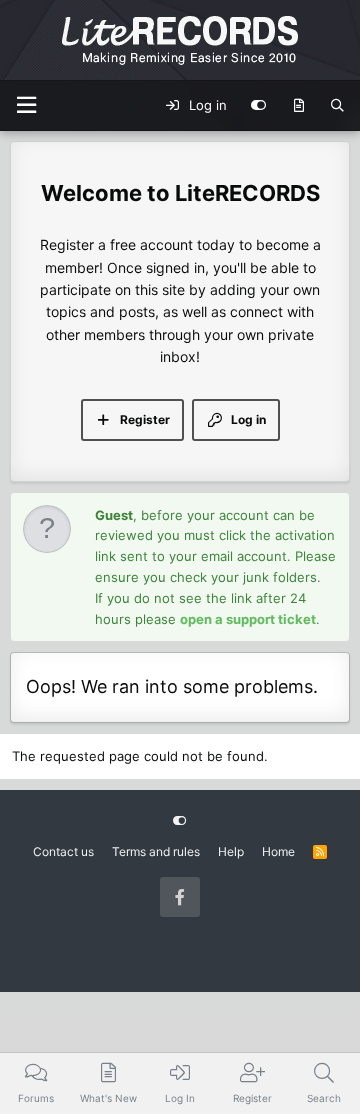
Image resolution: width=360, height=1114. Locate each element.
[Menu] (26, 105)
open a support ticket (248, 619)
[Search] (337, 106)
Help (231, 851)
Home (278, 851)
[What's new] (298, 106)
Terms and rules (156, 851)
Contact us (63, 851)
